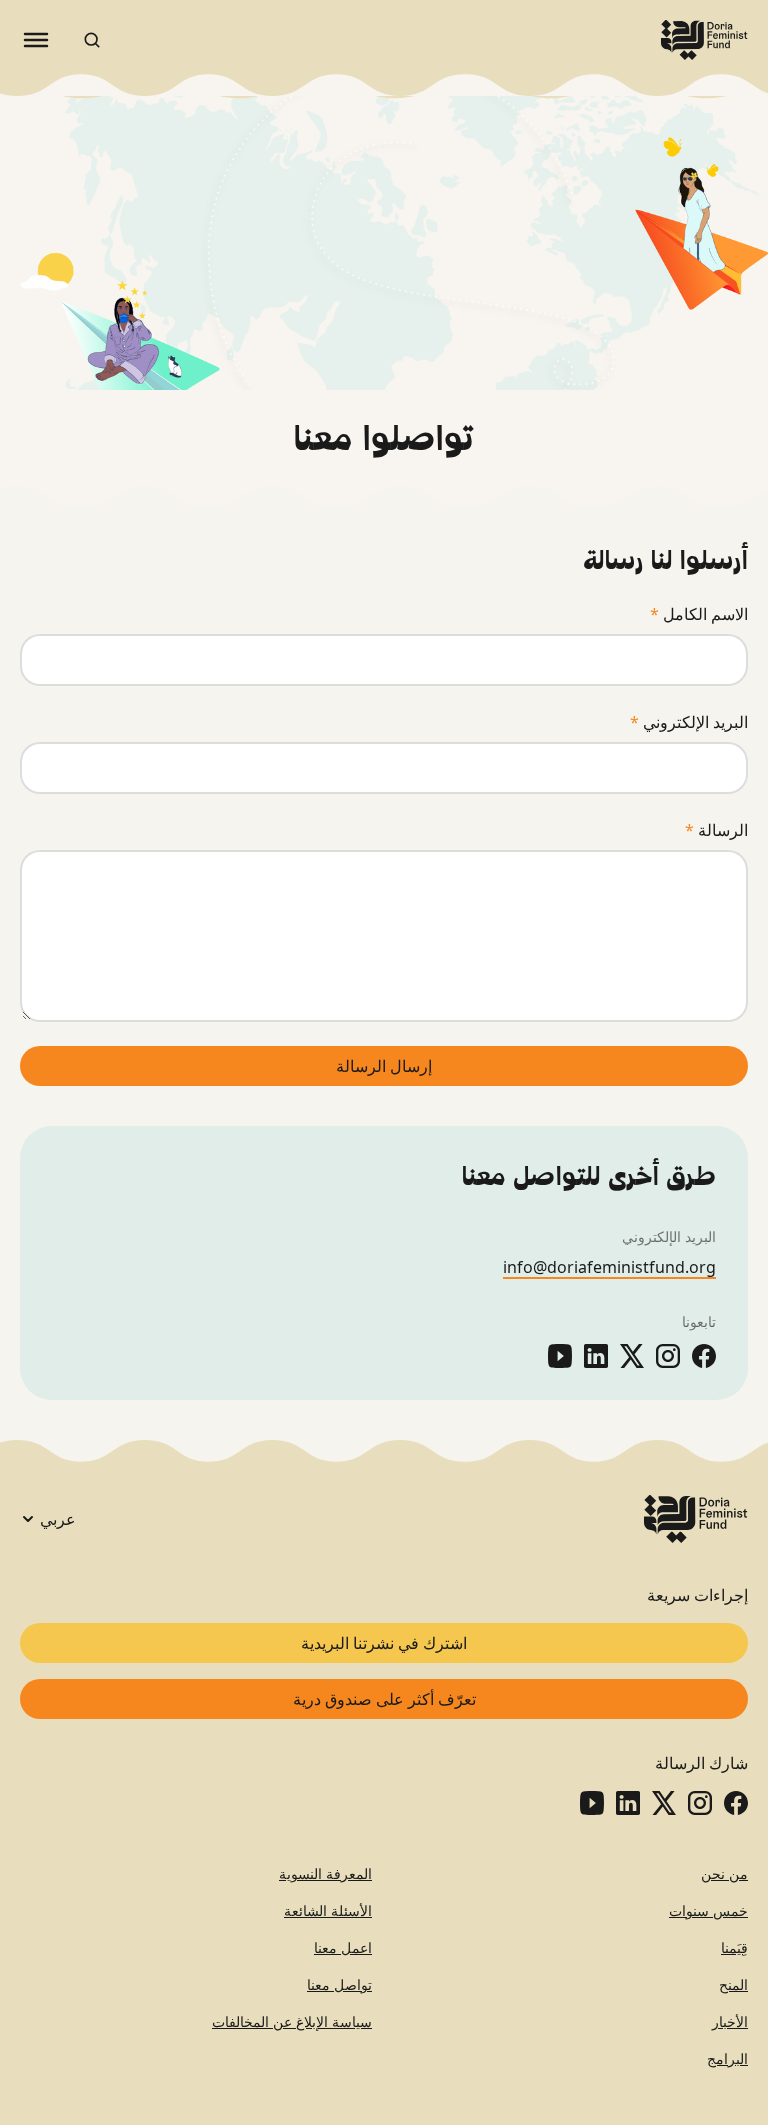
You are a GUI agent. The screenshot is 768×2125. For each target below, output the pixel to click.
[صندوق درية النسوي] (704, 40)
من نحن (724, 1873)
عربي (58, 1519)
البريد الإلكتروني (689, 722)
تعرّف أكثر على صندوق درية (384, 1699)
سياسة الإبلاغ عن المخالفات (292, 2021)
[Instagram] (668, 1356)
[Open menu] (36, 40)
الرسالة (716, 830)
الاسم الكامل (699, 614)
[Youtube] (560, 1356)
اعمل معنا (343, 1947)
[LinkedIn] (596, 1356)
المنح (733, 1984)
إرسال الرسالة (384, 1066)
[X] (632, 1356)
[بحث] (92, 40)
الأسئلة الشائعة (328, 1910)
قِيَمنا (734, 1947)
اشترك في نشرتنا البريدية (384, 1643)
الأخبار (730, 2021)
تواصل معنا (339, 1984)
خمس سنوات (708, 1910)
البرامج (727, 2058)
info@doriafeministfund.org (609, 1267)
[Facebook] (704, 1356)
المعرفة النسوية (325, 1873)
